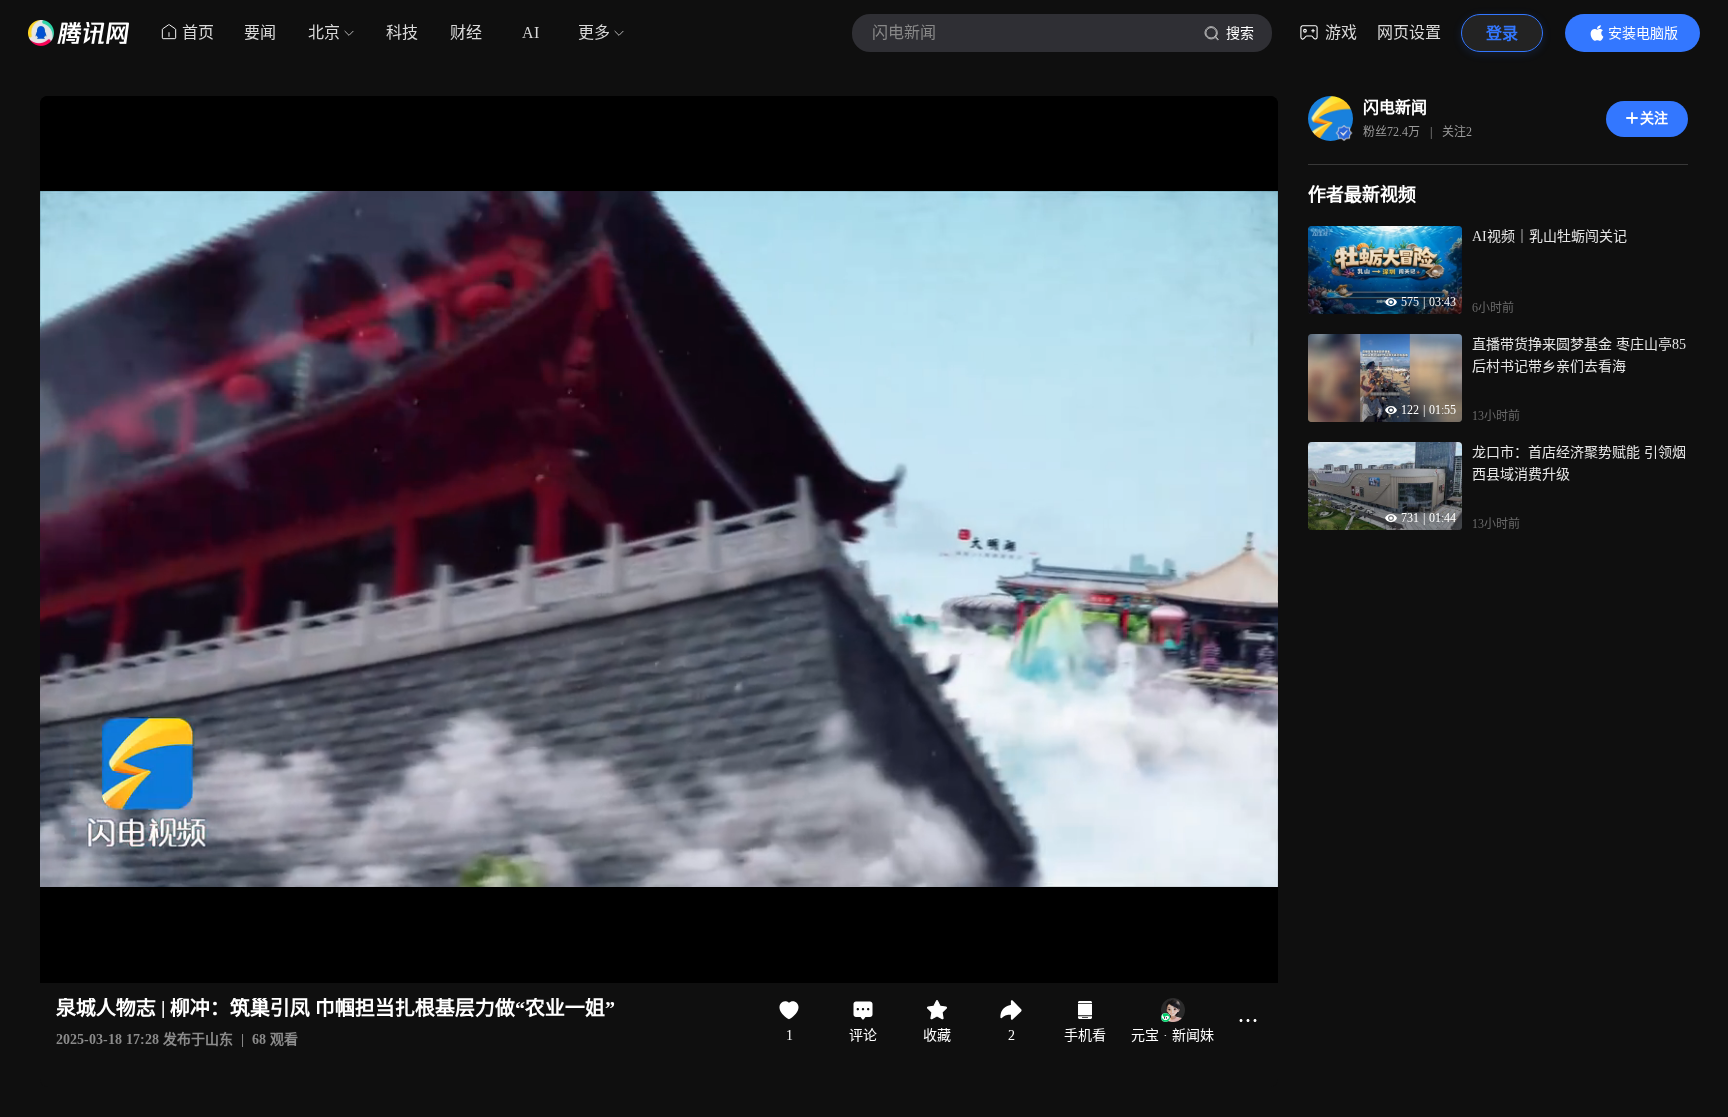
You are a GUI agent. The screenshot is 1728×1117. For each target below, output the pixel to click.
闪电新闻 (1395, 107)
